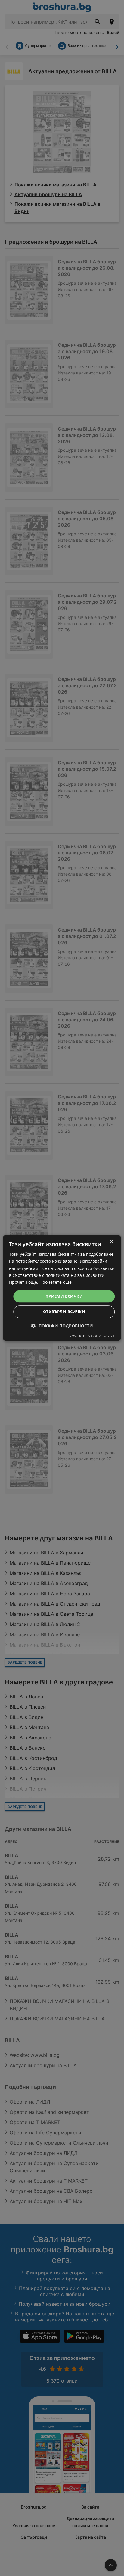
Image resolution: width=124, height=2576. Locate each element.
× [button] (111, 1242)
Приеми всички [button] (64, 1296)
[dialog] (62, 1288)
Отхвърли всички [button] (64, 1312)
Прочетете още (56, 1282)
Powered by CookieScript (92, 1336)
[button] (62, 1326)
